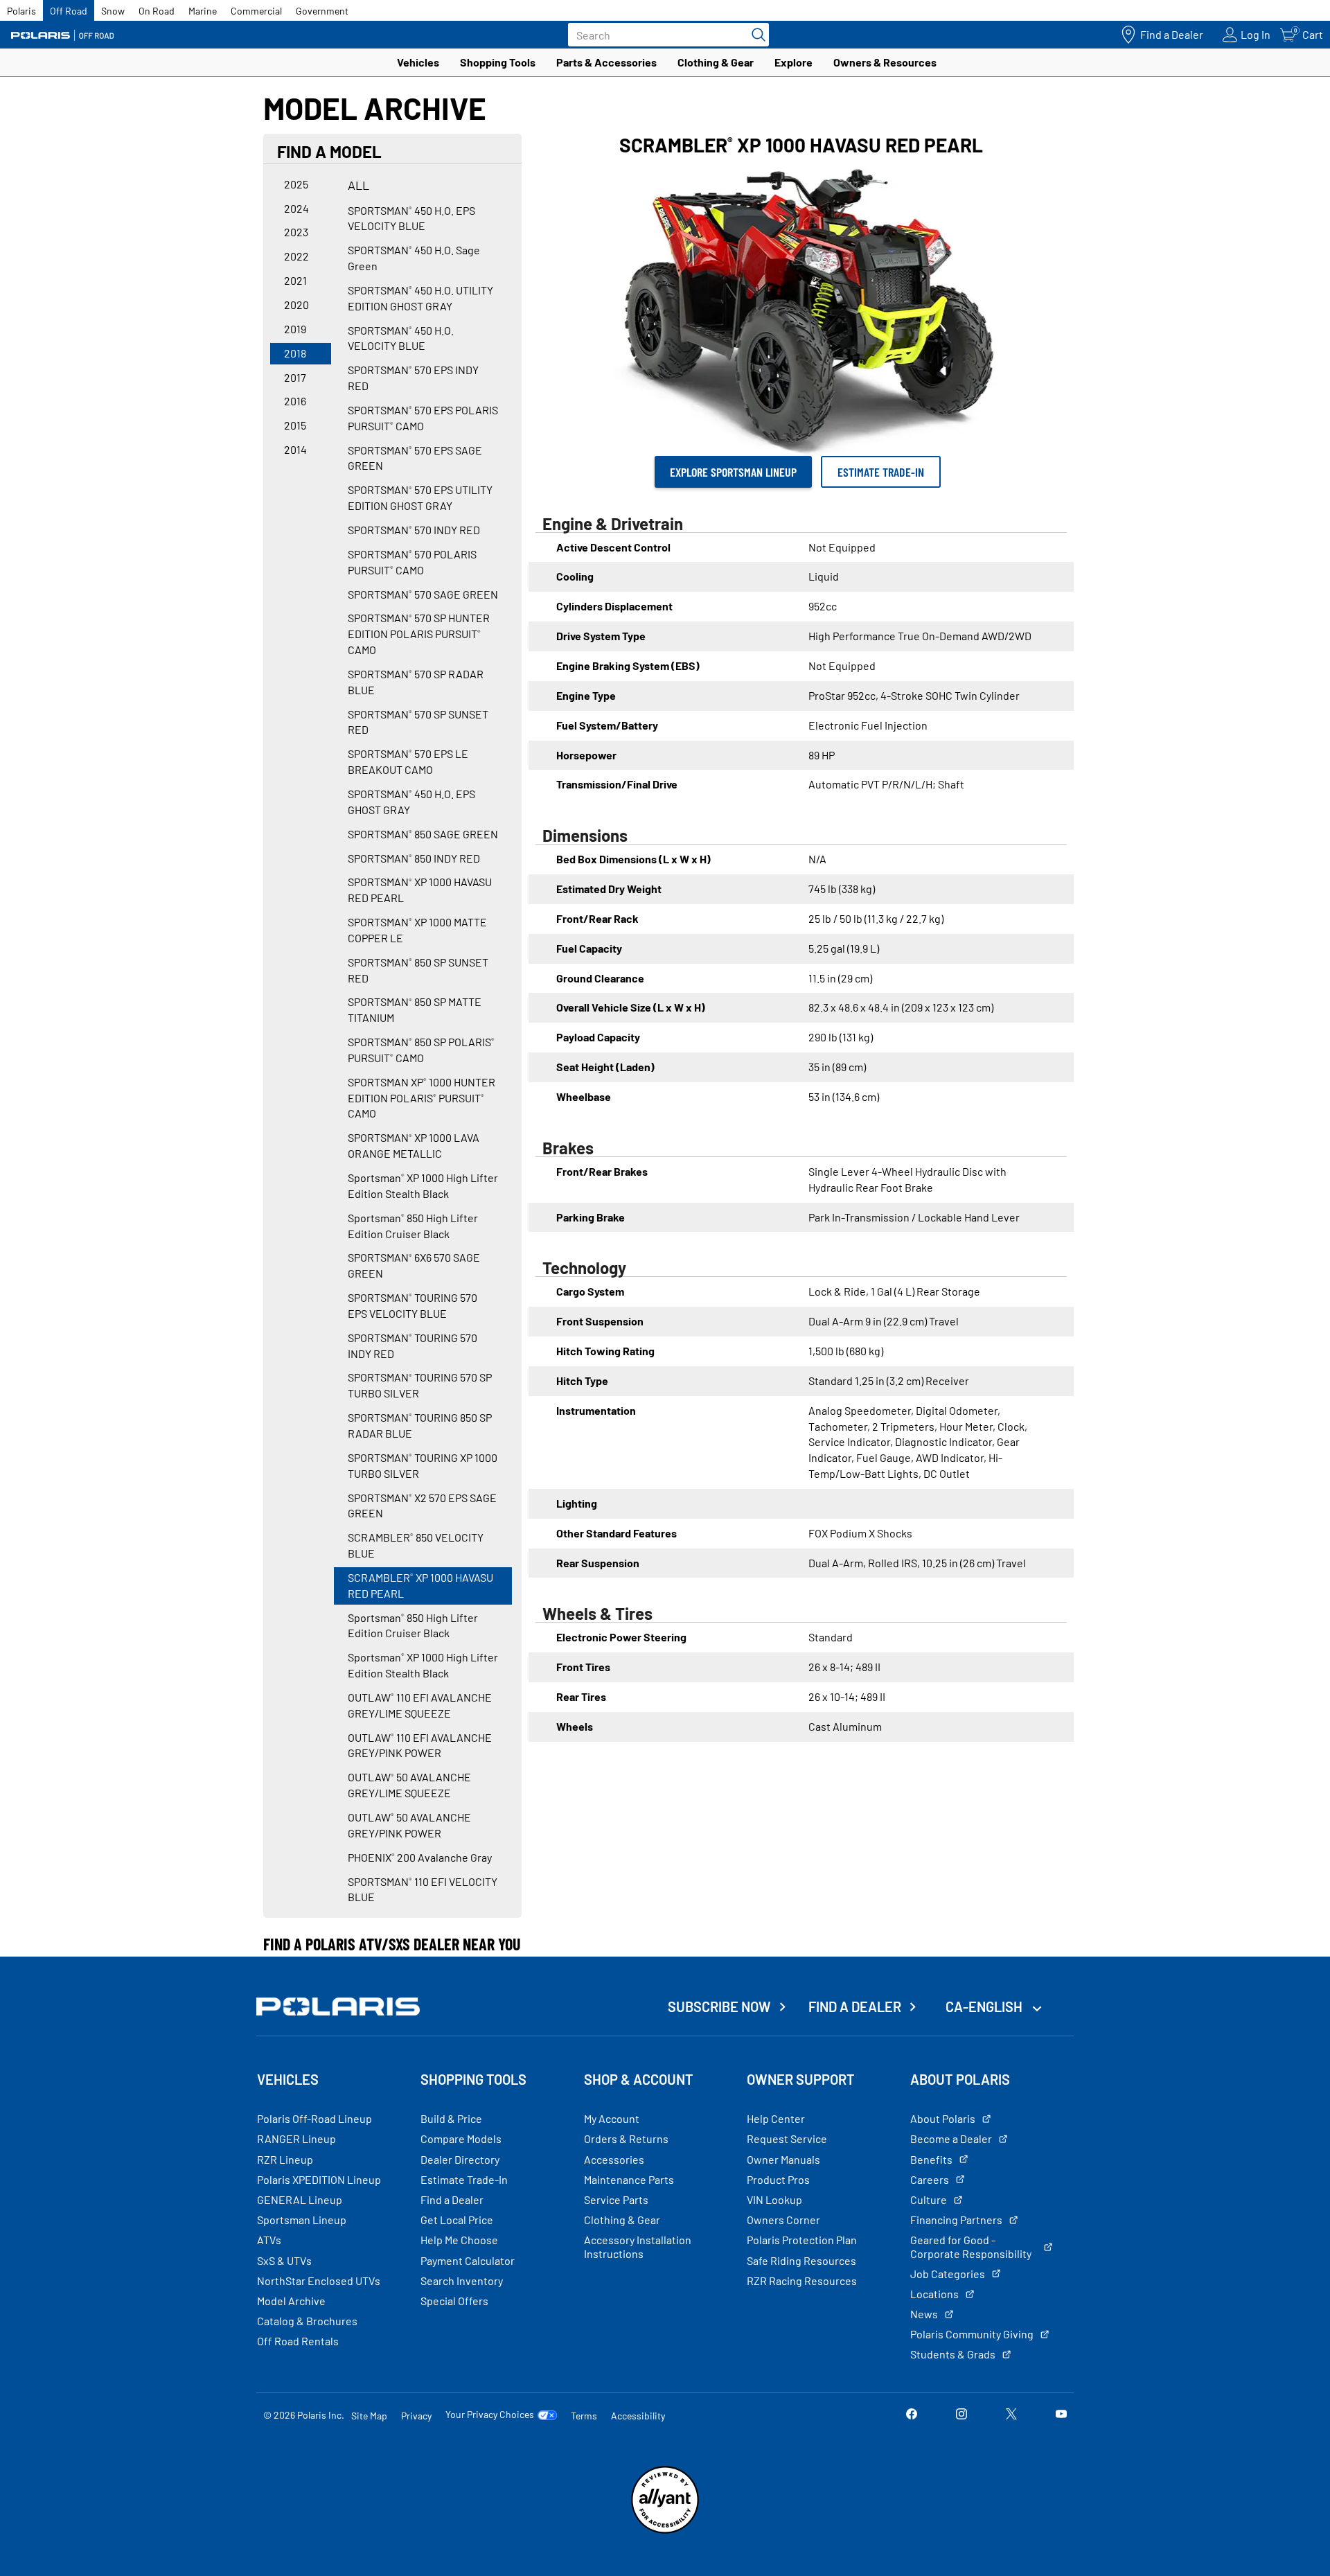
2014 (295, 449)
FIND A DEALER (855, 2006)
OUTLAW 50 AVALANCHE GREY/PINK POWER (409, 1825)
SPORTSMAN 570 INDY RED (414, 530)
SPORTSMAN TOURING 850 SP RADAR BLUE (420, 1425)
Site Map (369, 2416)
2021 (295, 280)
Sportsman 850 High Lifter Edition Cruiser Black (413, 1226)
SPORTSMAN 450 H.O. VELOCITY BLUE (401, 338)
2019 (295, 329)
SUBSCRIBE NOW (719, 2006)
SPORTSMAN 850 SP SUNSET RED (418, 970)
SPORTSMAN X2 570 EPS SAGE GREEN (422, 1506)
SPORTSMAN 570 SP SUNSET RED (418, 722)
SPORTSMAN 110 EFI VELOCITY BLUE (423, 1889)
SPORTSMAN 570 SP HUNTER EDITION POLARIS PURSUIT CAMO (419, 634)
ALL (358, 185)
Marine (203, 11)
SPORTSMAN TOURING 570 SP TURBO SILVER (420, 1385)
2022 (296, 256)
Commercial (256, 11)
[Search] (755, 35)
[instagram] (961, 2415)
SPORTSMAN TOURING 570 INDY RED (413, 1346)
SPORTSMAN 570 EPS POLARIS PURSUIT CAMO (423, 418)
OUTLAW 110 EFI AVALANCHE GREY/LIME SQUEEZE (420, 1705)
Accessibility (638, 2416)
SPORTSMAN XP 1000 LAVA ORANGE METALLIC (414, 1145)
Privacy (416, 2416)
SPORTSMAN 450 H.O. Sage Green (414, 258)
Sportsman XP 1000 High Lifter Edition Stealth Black (423, 1185)
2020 (296, 305)
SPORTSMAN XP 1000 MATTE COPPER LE (417, 930)
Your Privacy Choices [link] (490, 2415)
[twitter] (1011, 2415)
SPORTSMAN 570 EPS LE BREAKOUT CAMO (408, 761)
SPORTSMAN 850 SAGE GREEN (423, 834)
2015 (295, 425)
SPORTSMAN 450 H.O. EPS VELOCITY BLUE (411, 218)
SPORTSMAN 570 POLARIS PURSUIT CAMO (412, 562)
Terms (584, 2416)
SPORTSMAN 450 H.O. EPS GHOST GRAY (411, 802)
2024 (296, 208)
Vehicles (418, 62)
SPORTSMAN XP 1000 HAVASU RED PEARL (420, 890)
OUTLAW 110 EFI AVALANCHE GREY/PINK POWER (420, 1745)
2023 (296, 232)
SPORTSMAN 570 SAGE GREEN (423, 594)
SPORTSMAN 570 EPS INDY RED (413, 378)
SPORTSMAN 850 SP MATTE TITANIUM (415, 1009)
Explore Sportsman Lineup (733, 472)
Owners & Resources (885, 62)
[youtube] (1061, 2415)
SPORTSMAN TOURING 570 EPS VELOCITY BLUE (413, 1305)
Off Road (69, 11)
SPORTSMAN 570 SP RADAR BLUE (416, 682)
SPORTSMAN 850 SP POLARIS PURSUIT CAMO (421, 1050)
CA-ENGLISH (985, 2006)
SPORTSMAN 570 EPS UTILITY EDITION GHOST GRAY (420, 497)
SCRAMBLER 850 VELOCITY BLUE (416, 1545)
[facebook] (912, 2415)
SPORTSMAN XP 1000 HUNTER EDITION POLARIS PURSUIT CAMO (422, 1098)
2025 (296, 184)
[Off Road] (62, 35)
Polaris (21, 11)
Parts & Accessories (606, 62)
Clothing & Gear (716, 62)
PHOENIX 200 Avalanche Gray (420, 1857)
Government (322, 11)
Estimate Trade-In (881, 472)
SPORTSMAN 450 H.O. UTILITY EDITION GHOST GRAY (420, 298)
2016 (295, 401)
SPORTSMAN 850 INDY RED (414, 858)
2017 (295, 377)
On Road (157, 11)
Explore (793, 62)
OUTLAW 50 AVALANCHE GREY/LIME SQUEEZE (409, 1785)
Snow (113, 11)
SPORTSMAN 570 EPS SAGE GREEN (415, 458)
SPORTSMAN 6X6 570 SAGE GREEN (414, 1265)
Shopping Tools (498, 62)
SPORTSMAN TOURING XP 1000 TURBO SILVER (423, 1465)
